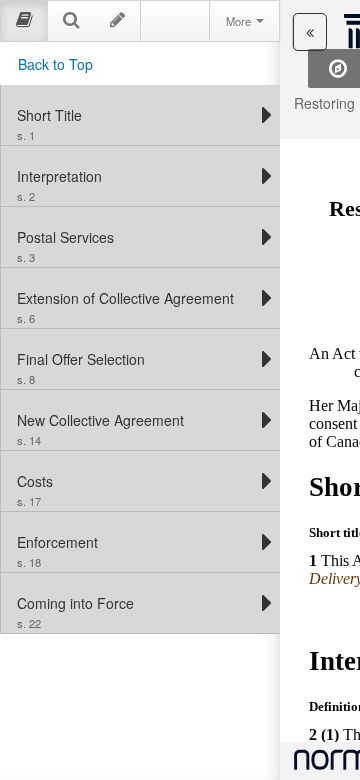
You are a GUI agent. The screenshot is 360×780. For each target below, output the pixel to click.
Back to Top (55, 64)
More (240, 21)
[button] (310, 32)
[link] (135, 115)
